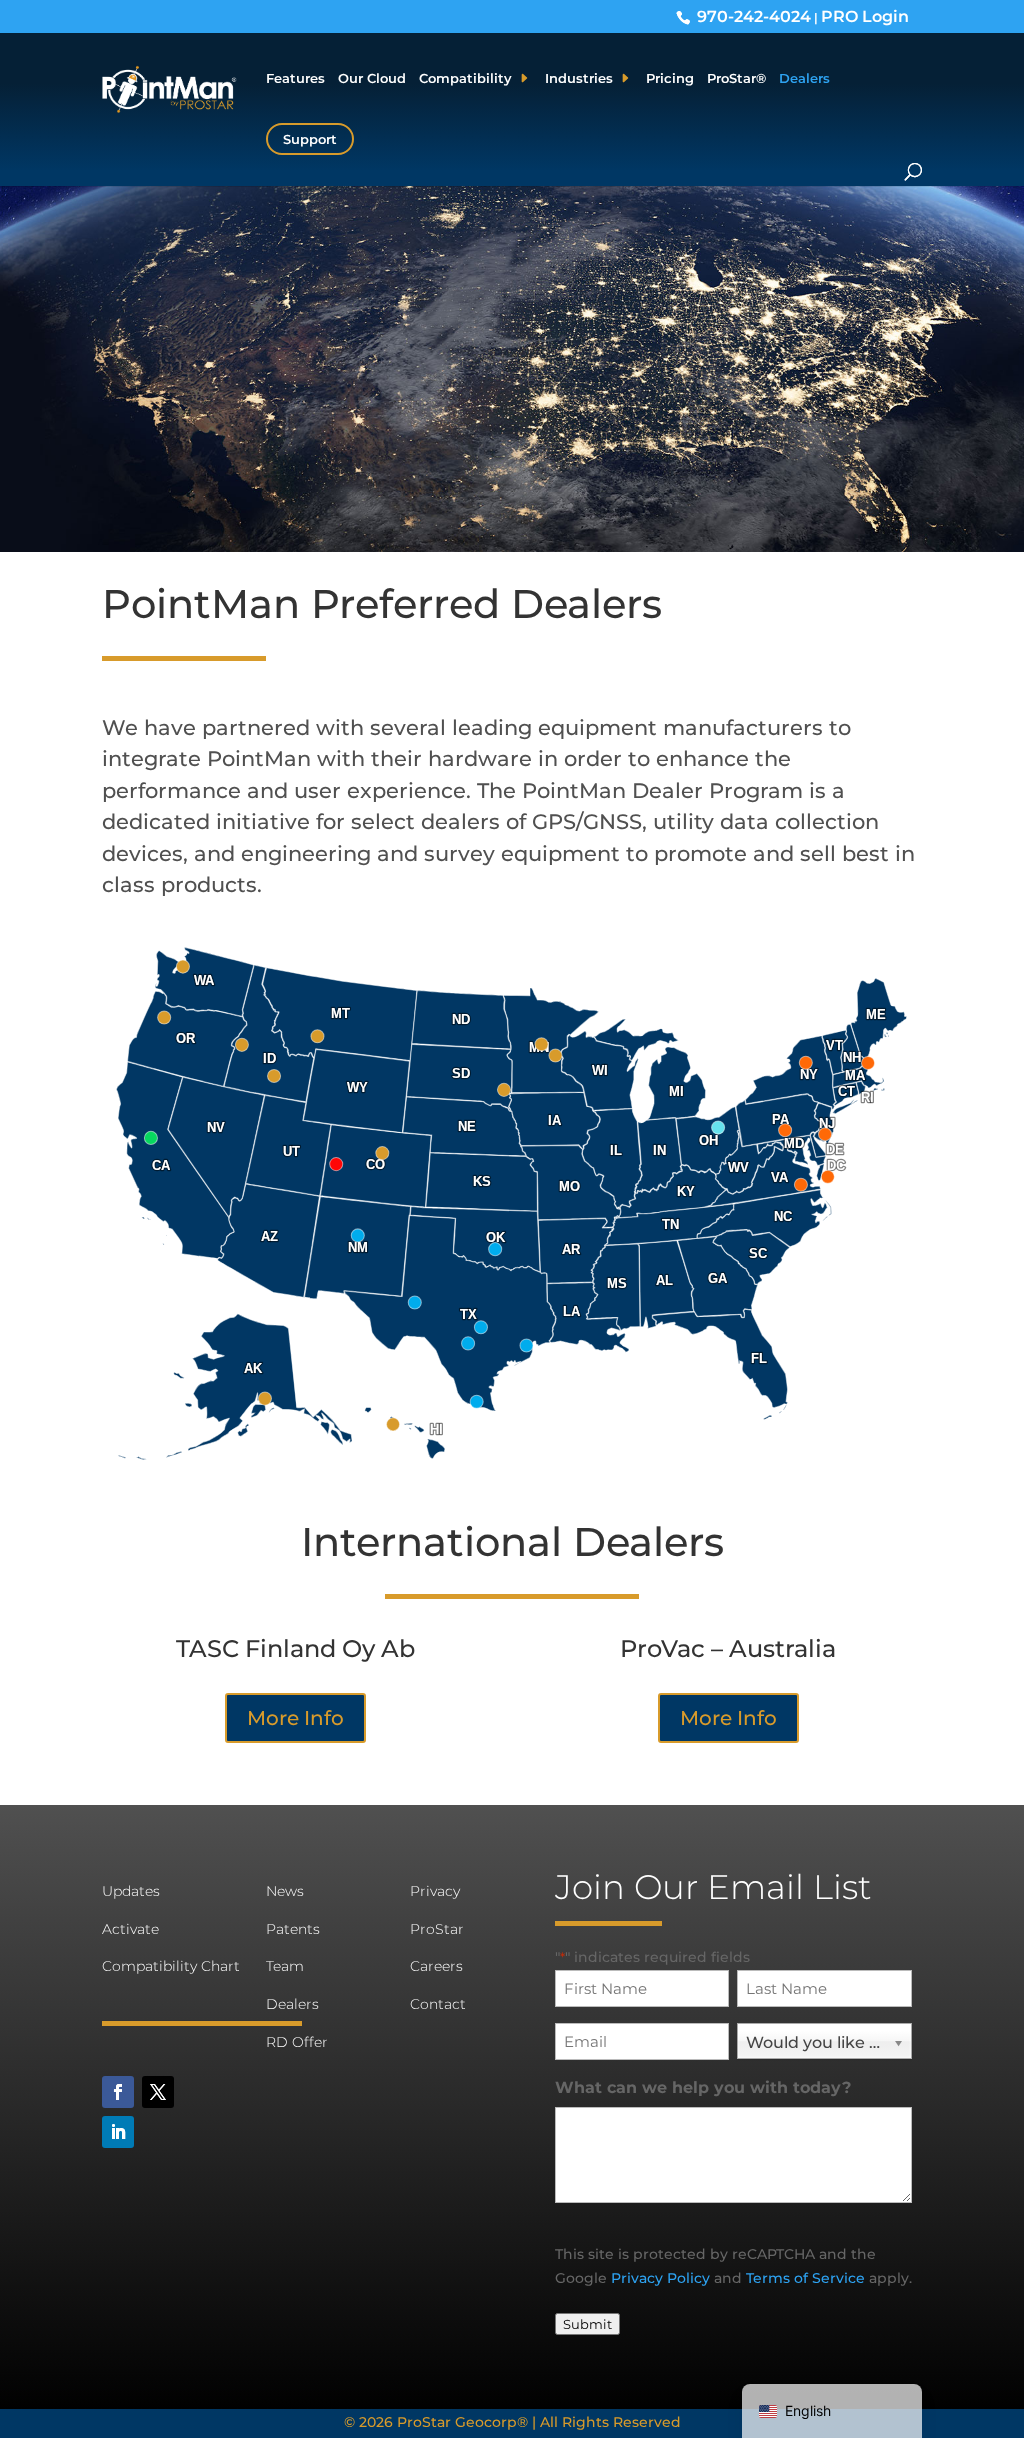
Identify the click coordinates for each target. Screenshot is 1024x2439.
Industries (579, 78)
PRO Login (865, 16)
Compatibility (465, 78)
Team (285, 1966)
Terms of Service (805, 2278)
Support (310, 139)
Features (295, 78)
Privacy (435, 1891)
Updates (131, 1891)
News (285, 1891)
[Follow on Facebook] (118, 2092)
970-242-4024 (754, 16)
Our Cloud (372, 78)
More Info (295, 1718)
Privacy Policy (660, 2278)
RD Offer (297, 2042)
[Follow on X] (158, 2092)
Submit (587, 2324)
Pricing (670, 78)
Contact (438, 2004)
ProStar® (736, 78)
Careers (436, 1966)
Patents (293, 1929)
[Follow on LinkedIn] (118, 2132)
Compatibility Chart (171, 1966)
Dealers (804, 78)
